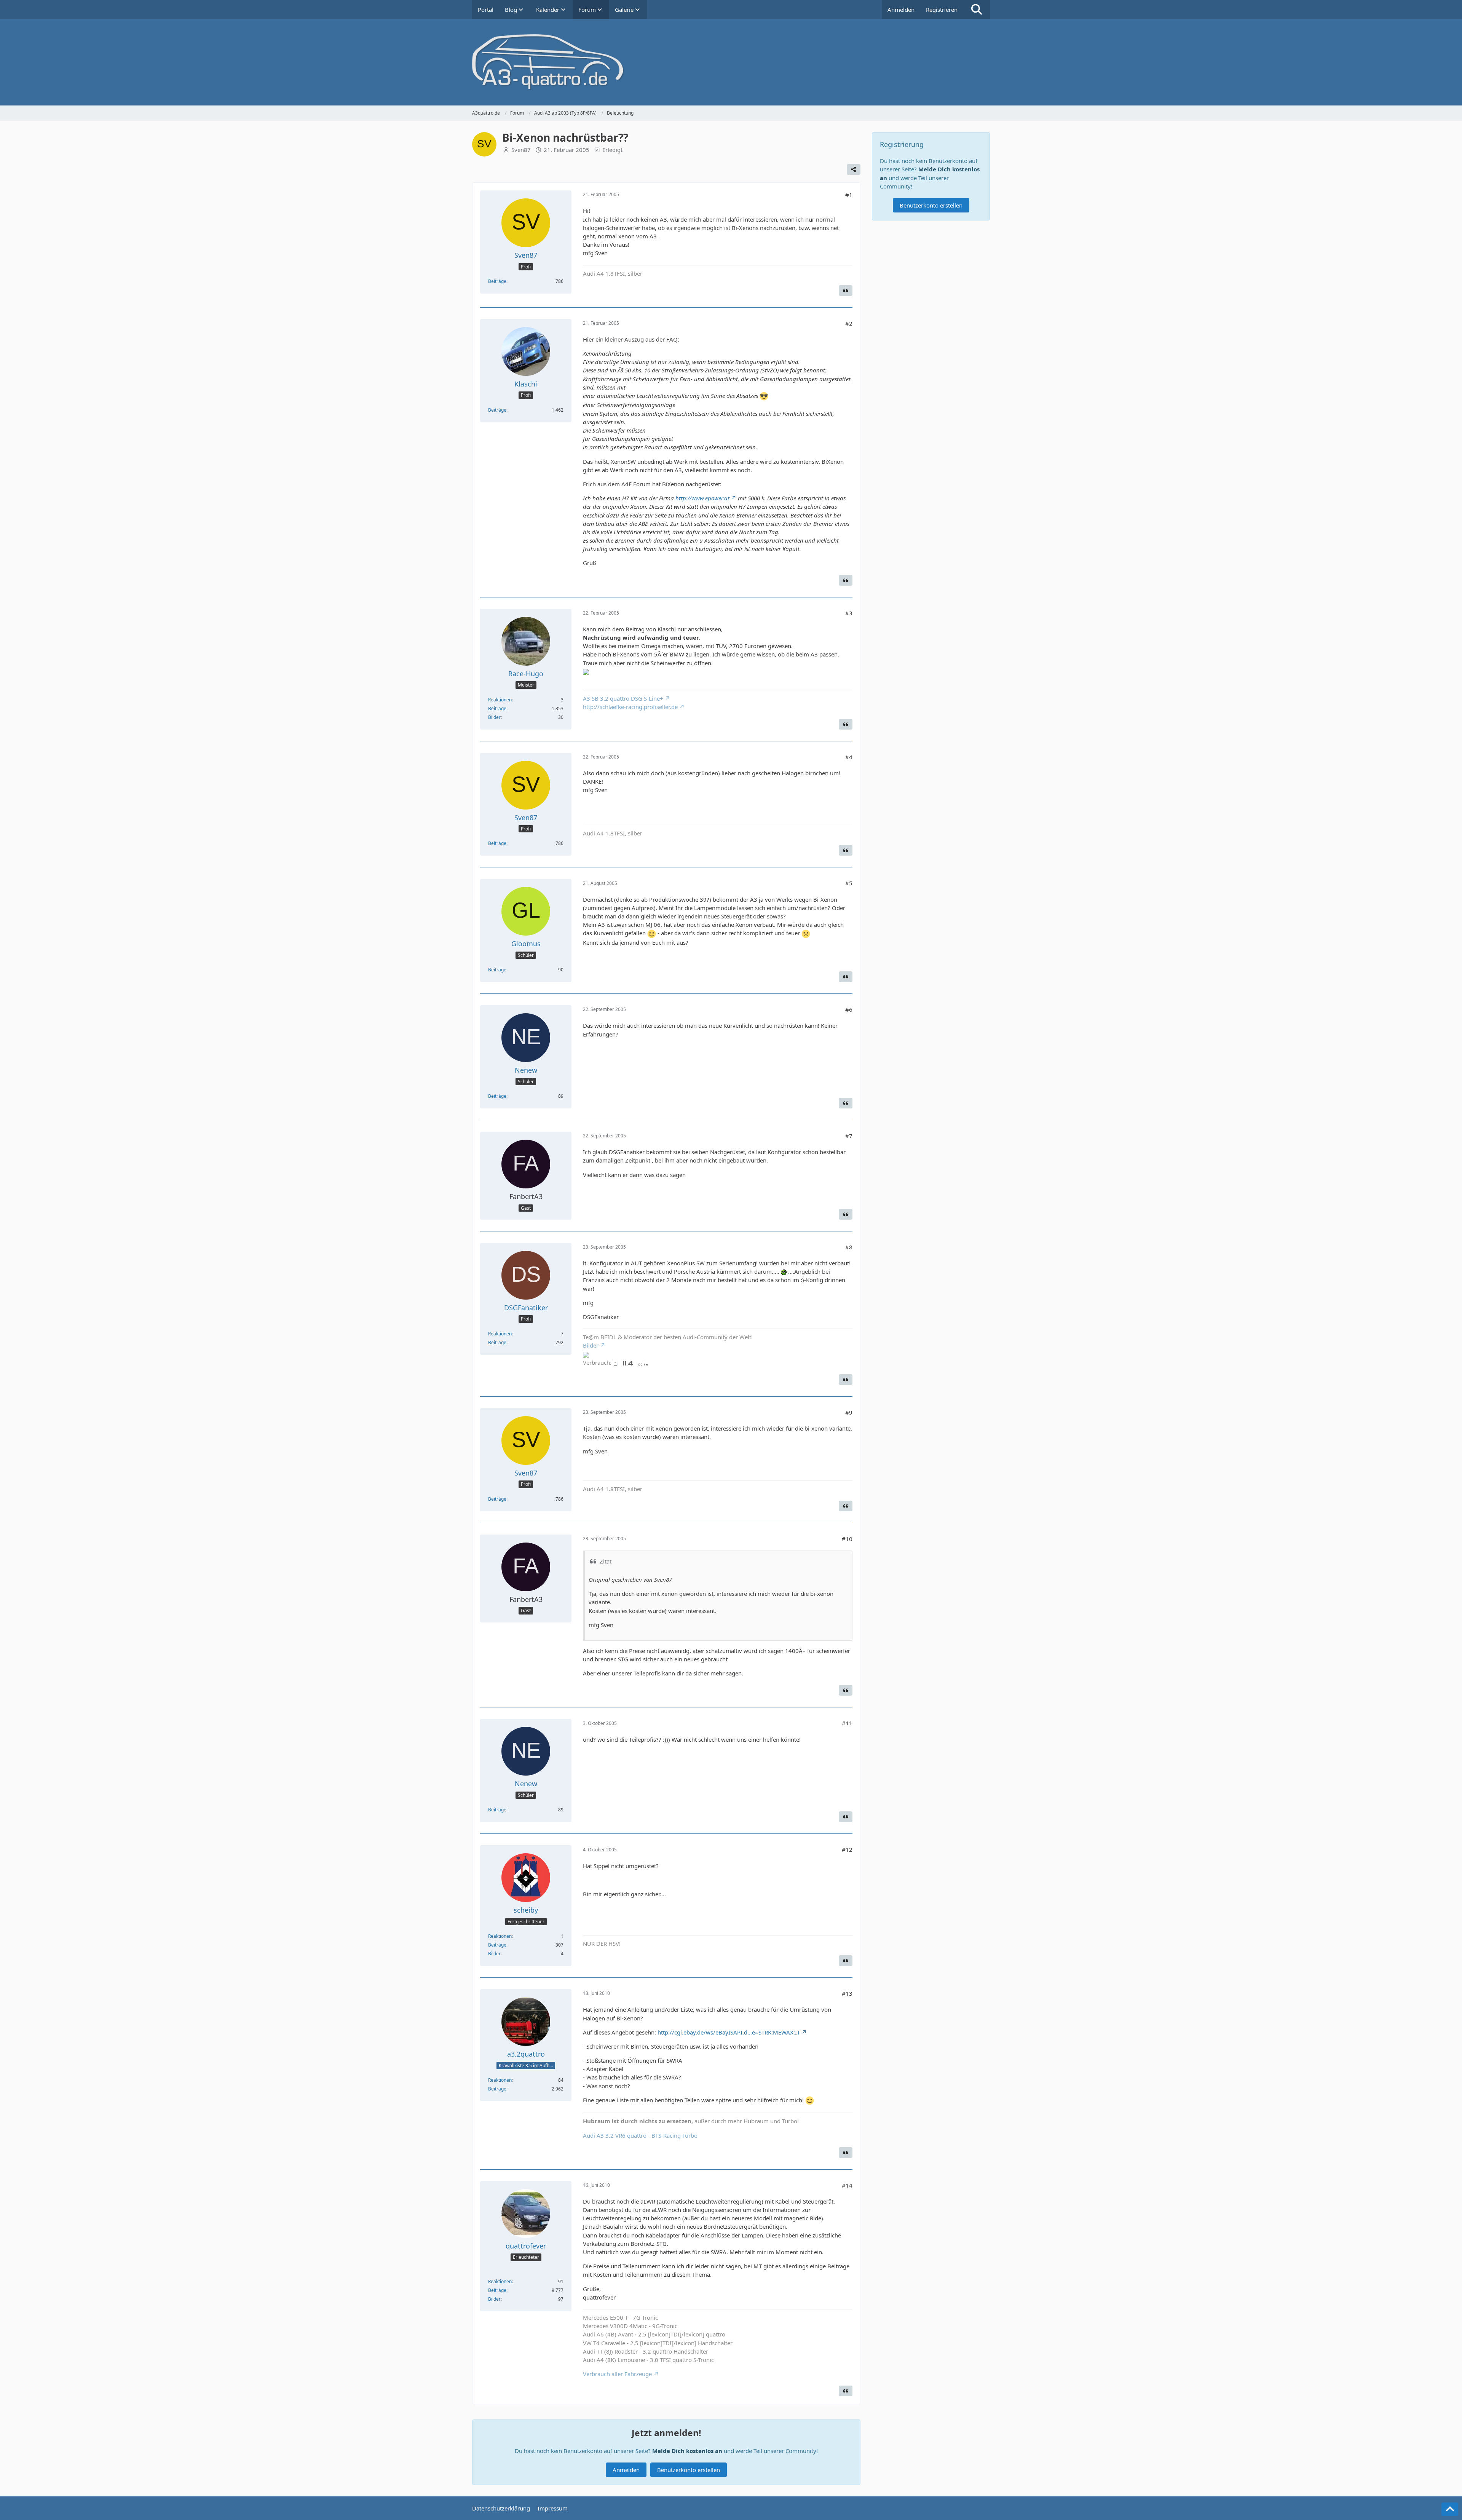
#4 (849, 757)
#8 (849, 1247)
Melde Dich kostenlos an (687, 2451)
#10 (847, 1539)
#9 (849, 1412)
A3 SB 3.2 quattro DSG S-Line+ (623, 698)
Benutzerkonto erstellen (689, 2470)
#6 (849, 1009)
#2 (849, 323)
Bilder (494, 717)
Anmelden (901, 10)
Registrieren (942, 10)
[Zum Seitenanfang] (1450, 2509)
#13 (847, 1993)
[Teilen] (854, 169)
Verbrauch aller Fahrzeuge (617, 2374)
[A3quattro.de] (731, 62)
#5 (849, 883)
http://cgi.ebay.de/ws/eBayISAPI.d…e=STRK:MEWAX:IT (729, 2032)
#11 (847, 1723)
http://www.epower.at (702, 498)
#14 (847, 2185)
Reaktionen (500, 700)
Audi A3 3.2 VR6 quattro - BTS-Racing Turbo (640, 2135)
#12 (847, 1849)
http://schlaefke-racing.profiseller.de (630, 707)
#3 (849, 613)
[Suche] (977, 10)
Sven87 (521, 150)
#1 (849, 195)
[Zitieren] (846, 291)
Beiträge (497, 281)
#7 (849, 1136)
